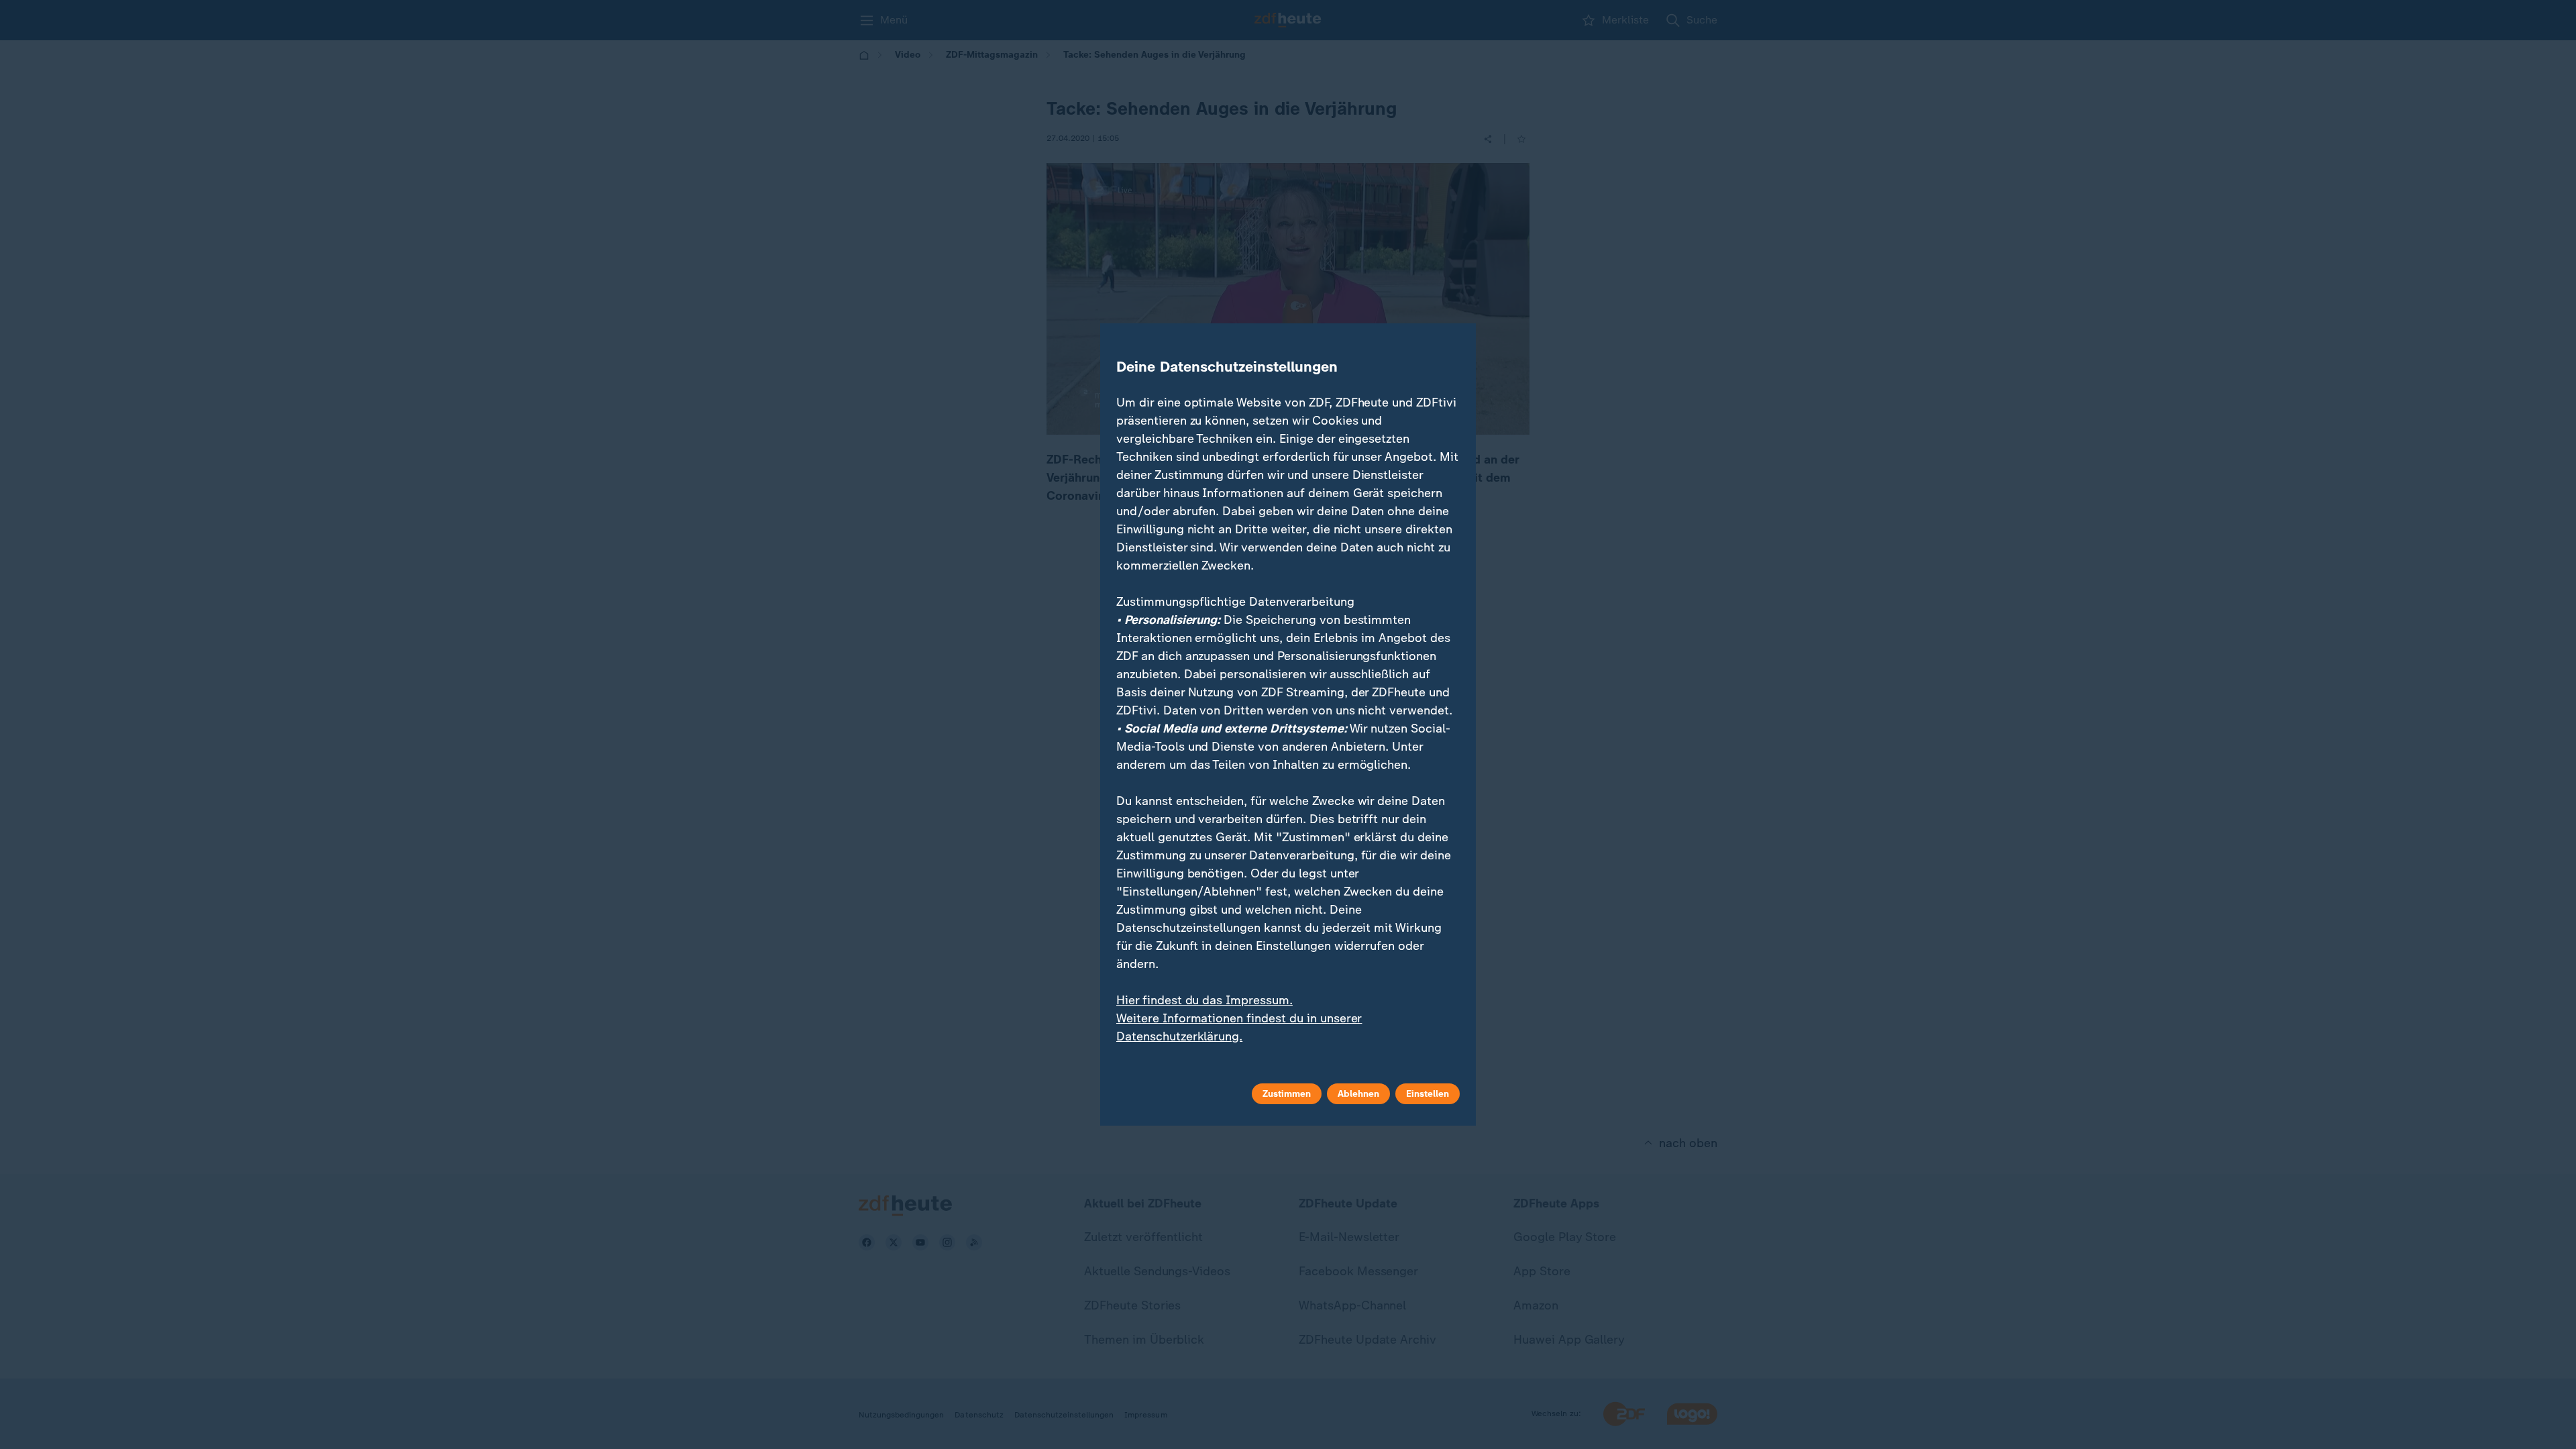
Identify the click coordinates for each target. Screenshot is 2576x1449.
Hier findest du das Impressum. (1204, 1000)
